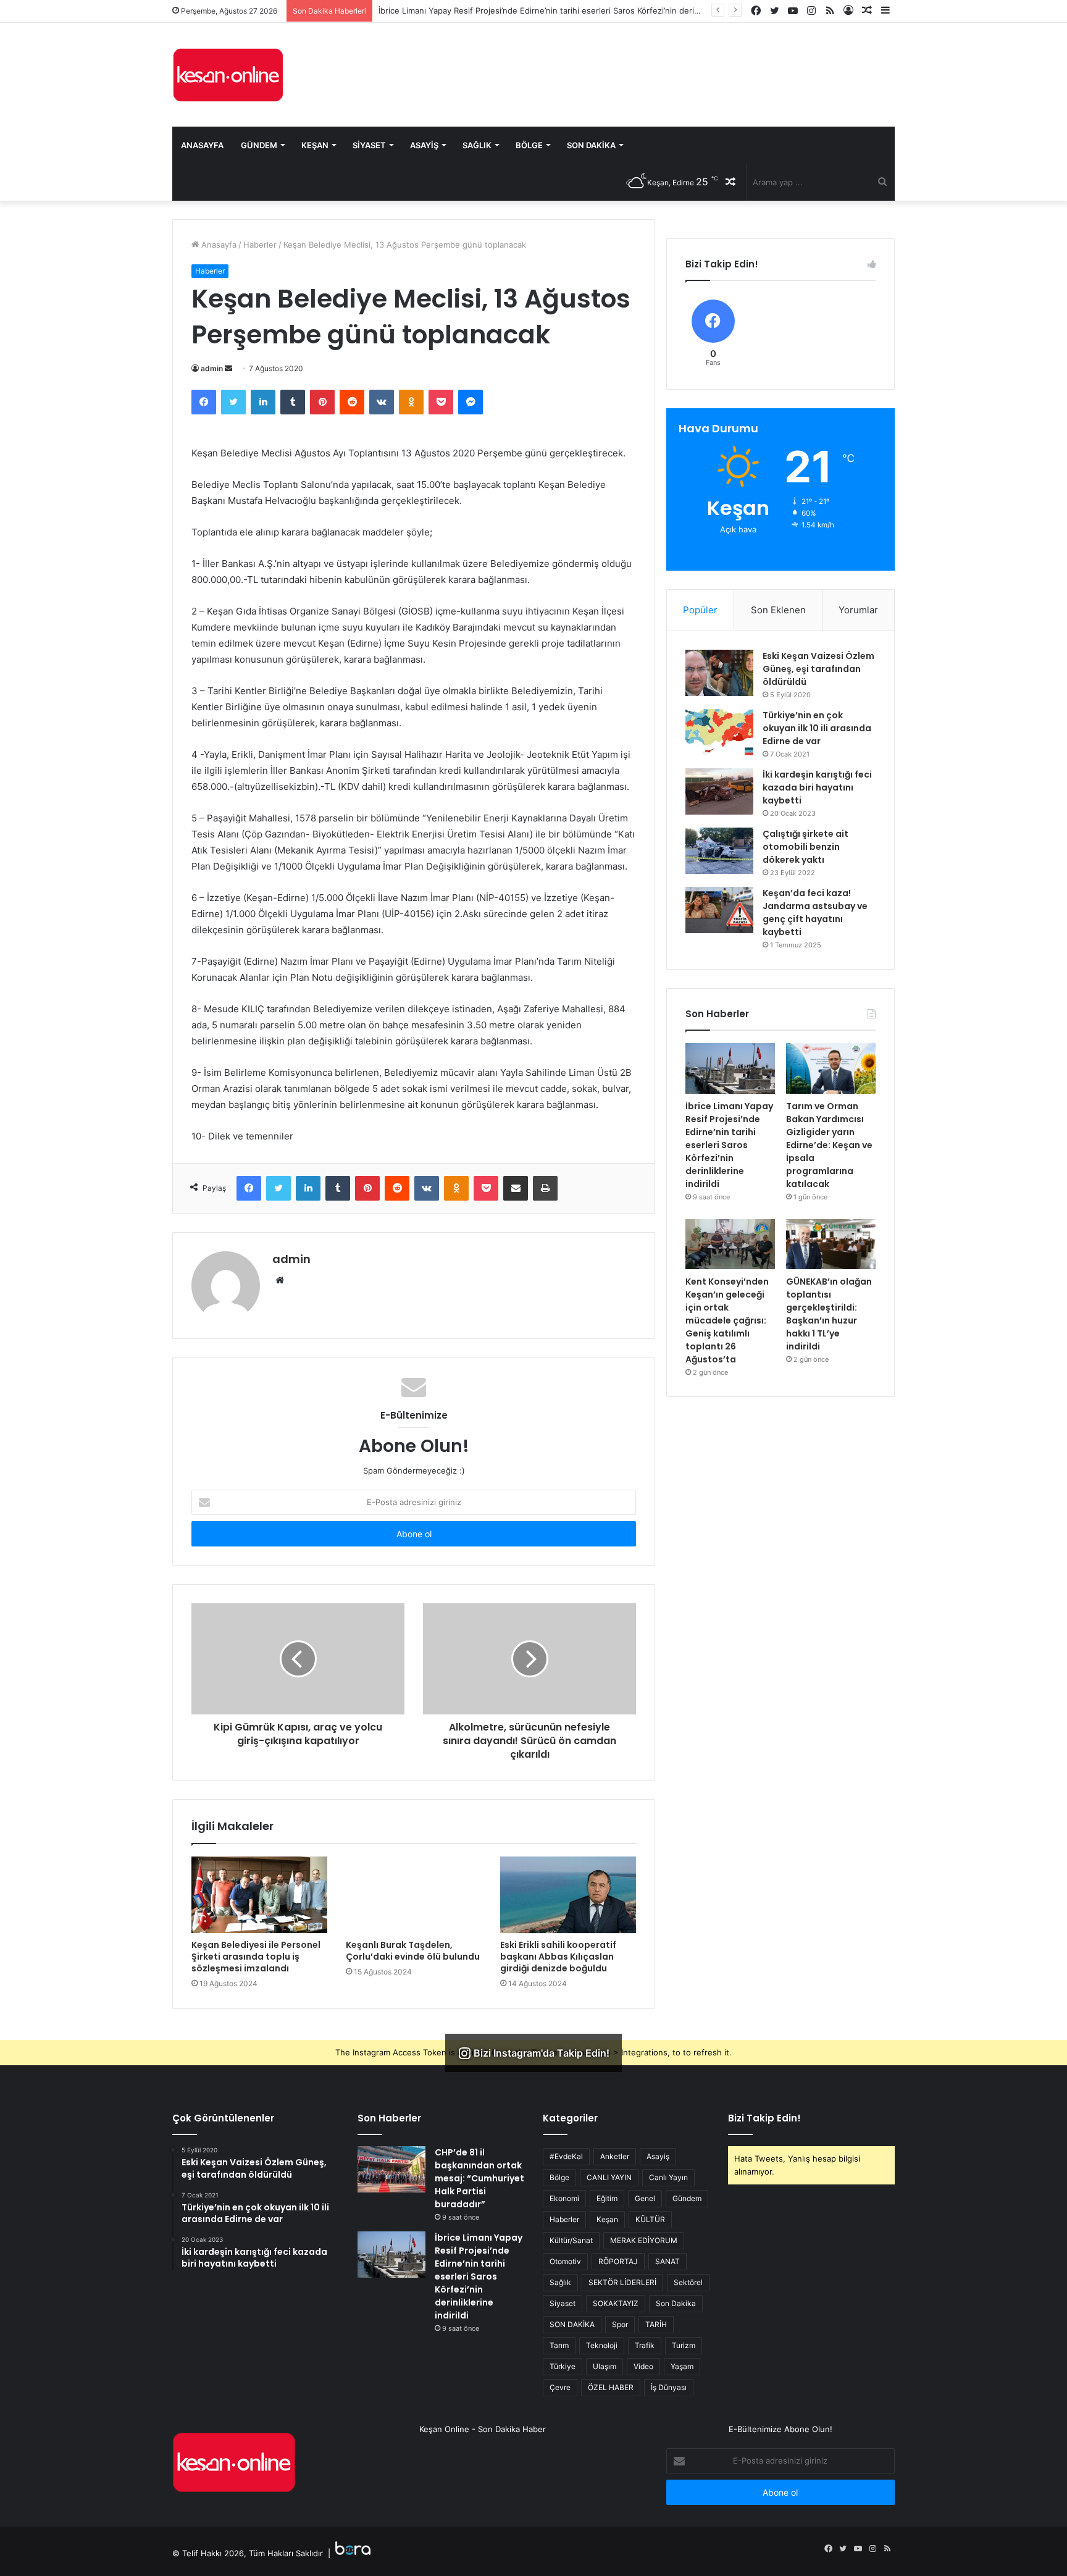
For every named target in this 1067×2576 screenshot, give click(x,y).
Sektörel (688, 2282)
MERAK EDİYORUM (644, 2240)
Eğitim (607, 2198)
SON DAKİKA (572, 2324)
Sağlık (477, 145)
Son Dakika (591, 145)
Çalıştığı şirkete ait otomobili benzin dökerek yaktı (805, 847)
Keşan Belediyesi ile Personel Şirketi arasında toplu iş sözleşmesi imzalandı (256, 1957)
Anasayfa (202, 145)
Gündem (259, 145)
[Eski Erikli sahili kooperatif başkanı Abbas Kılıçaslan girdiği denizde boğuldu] (568, 1895)
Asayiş (424, 145)
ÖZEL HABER (611, 2387)
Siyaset (369, 145)
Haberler (260, 245)
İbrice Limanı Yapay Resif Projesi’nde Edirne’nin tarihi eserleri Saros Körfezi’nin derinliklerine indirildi (729, 1145)
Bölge (529, 145)
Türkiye (563, 2366)
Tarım (559, 2345)
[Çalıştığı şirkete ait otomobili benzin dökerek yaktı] (719, 851)
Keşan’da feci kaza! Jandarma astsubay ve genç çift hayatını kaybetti (815, 913)
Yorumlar (858, 610)
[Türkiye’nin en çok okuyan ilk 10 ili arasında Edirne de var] (719, 732)
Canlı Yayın (668, 2177)
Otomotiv (565, 2261)
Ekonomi (564, 2198)
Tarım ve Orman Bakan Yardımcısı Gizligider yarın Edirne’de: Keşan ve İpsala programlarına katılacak (829, 1145)
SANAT (667, 2261)
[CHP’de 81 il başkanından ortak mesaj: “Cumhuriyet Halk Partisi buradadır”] (391, 2169)
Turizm (684, 2345)
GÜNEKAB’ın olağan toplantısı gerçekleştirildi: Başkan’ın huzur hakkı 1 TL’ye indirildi (829, 1314)
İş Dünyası (669, 2387)
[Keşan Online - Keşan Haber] (228, 75)
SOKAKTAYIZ (616, 2303)
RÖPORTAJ (618, 2261)
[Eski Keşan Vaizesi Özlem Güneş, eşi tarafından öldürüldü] (719, 673)
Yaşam (682, 2366)
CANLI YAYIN (609, 2177)
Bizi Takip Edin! (764, 2118)
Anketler (615, 2156)
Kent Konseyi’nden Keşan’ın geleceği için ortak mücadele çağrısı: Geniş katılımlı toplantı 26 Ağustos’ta (727, 1320)
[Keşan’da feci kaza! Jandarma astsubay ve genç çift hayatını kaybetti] (719, 910)
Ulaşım (605, 2366)
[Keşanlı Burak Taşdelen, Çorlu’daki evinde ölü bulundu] (414, 1895)
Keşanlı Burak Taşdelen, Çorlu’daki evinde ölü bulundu (413, 1951)
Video (643, 2366)
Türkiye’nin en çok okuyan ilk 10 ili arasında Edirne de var (817, 728)
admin (212, 368)
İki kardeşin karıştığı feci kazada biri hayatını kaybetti (817, 787)
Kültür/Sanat (571, 2240)
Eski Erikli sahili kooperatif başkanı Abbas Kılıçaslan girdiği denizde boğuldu (558, 1957)
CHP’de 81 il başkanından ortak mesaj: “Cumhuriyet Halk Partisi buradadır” (479, 2178)
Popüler (700, 610)
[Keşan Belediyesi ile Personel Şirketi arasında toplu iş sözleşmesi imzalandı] (259, 1895)
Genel (645, 2198)
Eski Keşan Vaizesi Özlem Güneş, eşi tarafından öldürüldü (818, 669)
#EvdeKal (566, 2156)
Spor (620, 2324)
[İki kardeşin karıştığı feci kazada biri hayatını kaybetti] (719, 791)
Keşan (315, 145)
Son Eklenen (778, 610)
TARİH (656, 2324)
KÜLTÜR (650, 2219)
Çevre (560, 2387)
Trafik (645, 2345)
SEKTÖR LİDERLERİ (622, 2282)
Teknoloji (602, 2345)
